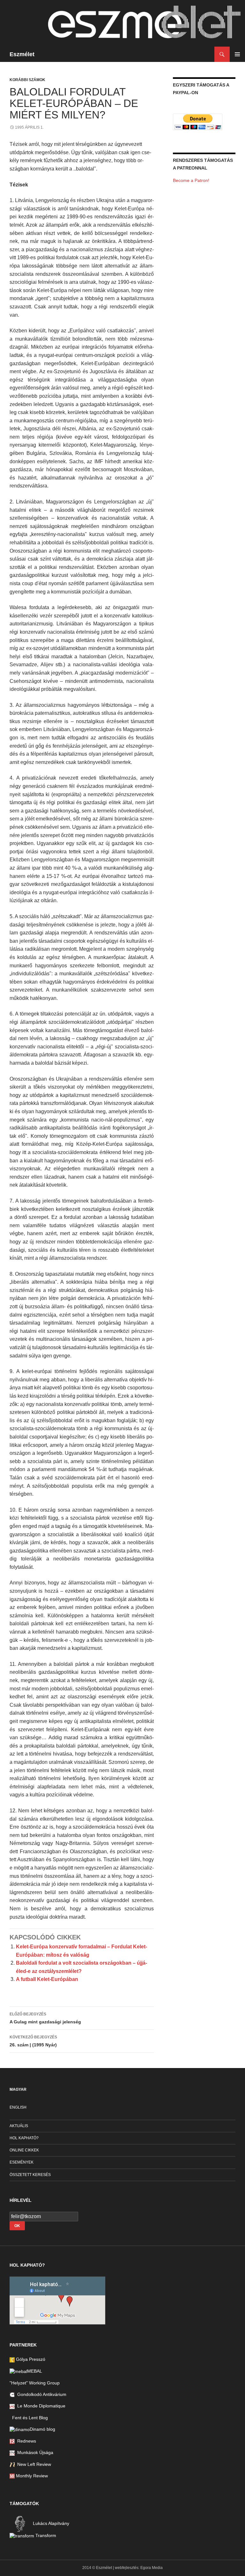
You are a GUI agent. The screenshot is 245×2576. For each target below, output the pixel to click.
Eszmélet (22, 54)
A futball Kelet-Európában (47, 1979)
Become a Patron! (191, 180)
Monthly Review (31, 2476)
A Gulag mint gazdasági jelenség (45, 2018)
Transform (45, 2535)
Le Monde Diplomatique (40, 2406)
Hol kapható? (24, 2138)
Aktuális (19, 2126)
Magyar (18, 2089)
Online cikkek (24, 2150)
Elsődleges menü (237, 54)
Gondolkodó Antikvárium (41, 2394)
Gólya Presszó (30, 2359)
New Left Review (33, 2464)
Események (22, 2162)
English (18, 2107)
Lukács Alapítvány (50, 2523)
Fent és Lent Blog (29, 2418)
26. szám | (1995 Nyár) (33, 2041)
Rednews (25, 2441)
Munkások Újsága (34, 2452)
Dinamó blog (42, 2429)
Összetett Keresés (30, 2175)
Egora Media (152, 2568)
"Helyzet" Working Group (35, 2383)
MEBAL (35, 2371)
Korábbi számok (27, 80)
